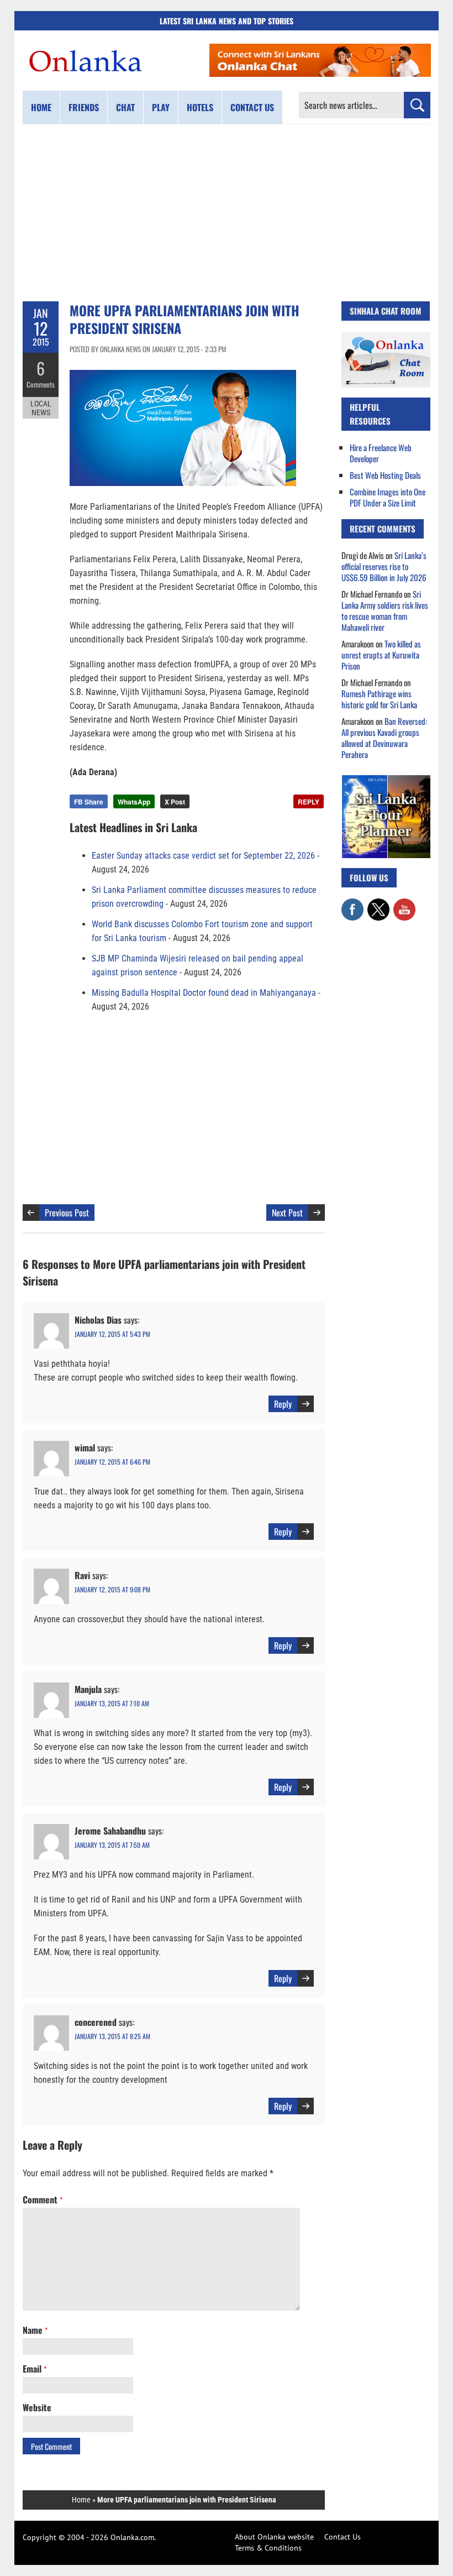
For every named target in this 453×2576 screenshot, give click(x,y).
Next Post (287, 1213)
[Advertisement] (227, 213)
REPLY (309, 802)
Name (35, 2330)
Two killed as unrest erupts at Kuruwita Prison (381, 655)
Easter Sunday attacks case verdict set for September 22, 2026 (203, 856)
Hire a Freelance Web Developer (381, 453)
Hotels (200, 107)
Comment (43, 2199)
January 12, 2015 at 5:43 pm (112, 1334)
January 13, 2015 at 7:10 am (112, 1703)
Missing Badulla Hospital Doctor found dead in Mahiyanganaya (204, 993)
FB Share (89, 802)
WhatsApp (134, 802)
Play (161, 107)
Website (37, 2407)
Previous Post (67, 1213)
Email (35, 2369)
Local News (41, 408)
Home (41, 107)
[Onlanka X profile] (378, 904)
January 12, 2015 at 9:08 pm (112, 1589)
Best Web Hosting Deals (385, 475)
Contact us (252, 107)
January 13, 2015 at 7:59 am (112, 1845)
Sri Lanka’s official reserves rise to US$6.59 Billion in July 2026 (384, 566)
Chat (125, 107)
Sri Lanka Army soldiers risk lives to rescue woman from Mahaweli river (385, 610)
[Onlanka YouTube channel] (404, 904)
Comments (41, 384)
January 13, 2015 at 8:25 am (112, 2036)
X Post (175, 802)
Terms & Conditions (268, 2548)
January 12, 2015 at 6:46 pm (112, 1462)
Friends (84, 107)
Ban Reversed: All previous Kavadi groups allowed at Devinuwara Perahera (384, 738)
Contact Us (343, 2537)
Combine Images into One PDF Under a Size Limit (388, 497)
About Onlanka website (274, 2537)
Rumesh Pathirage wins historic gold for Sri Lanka (379, 699)
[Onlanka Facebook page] (352, 904)
